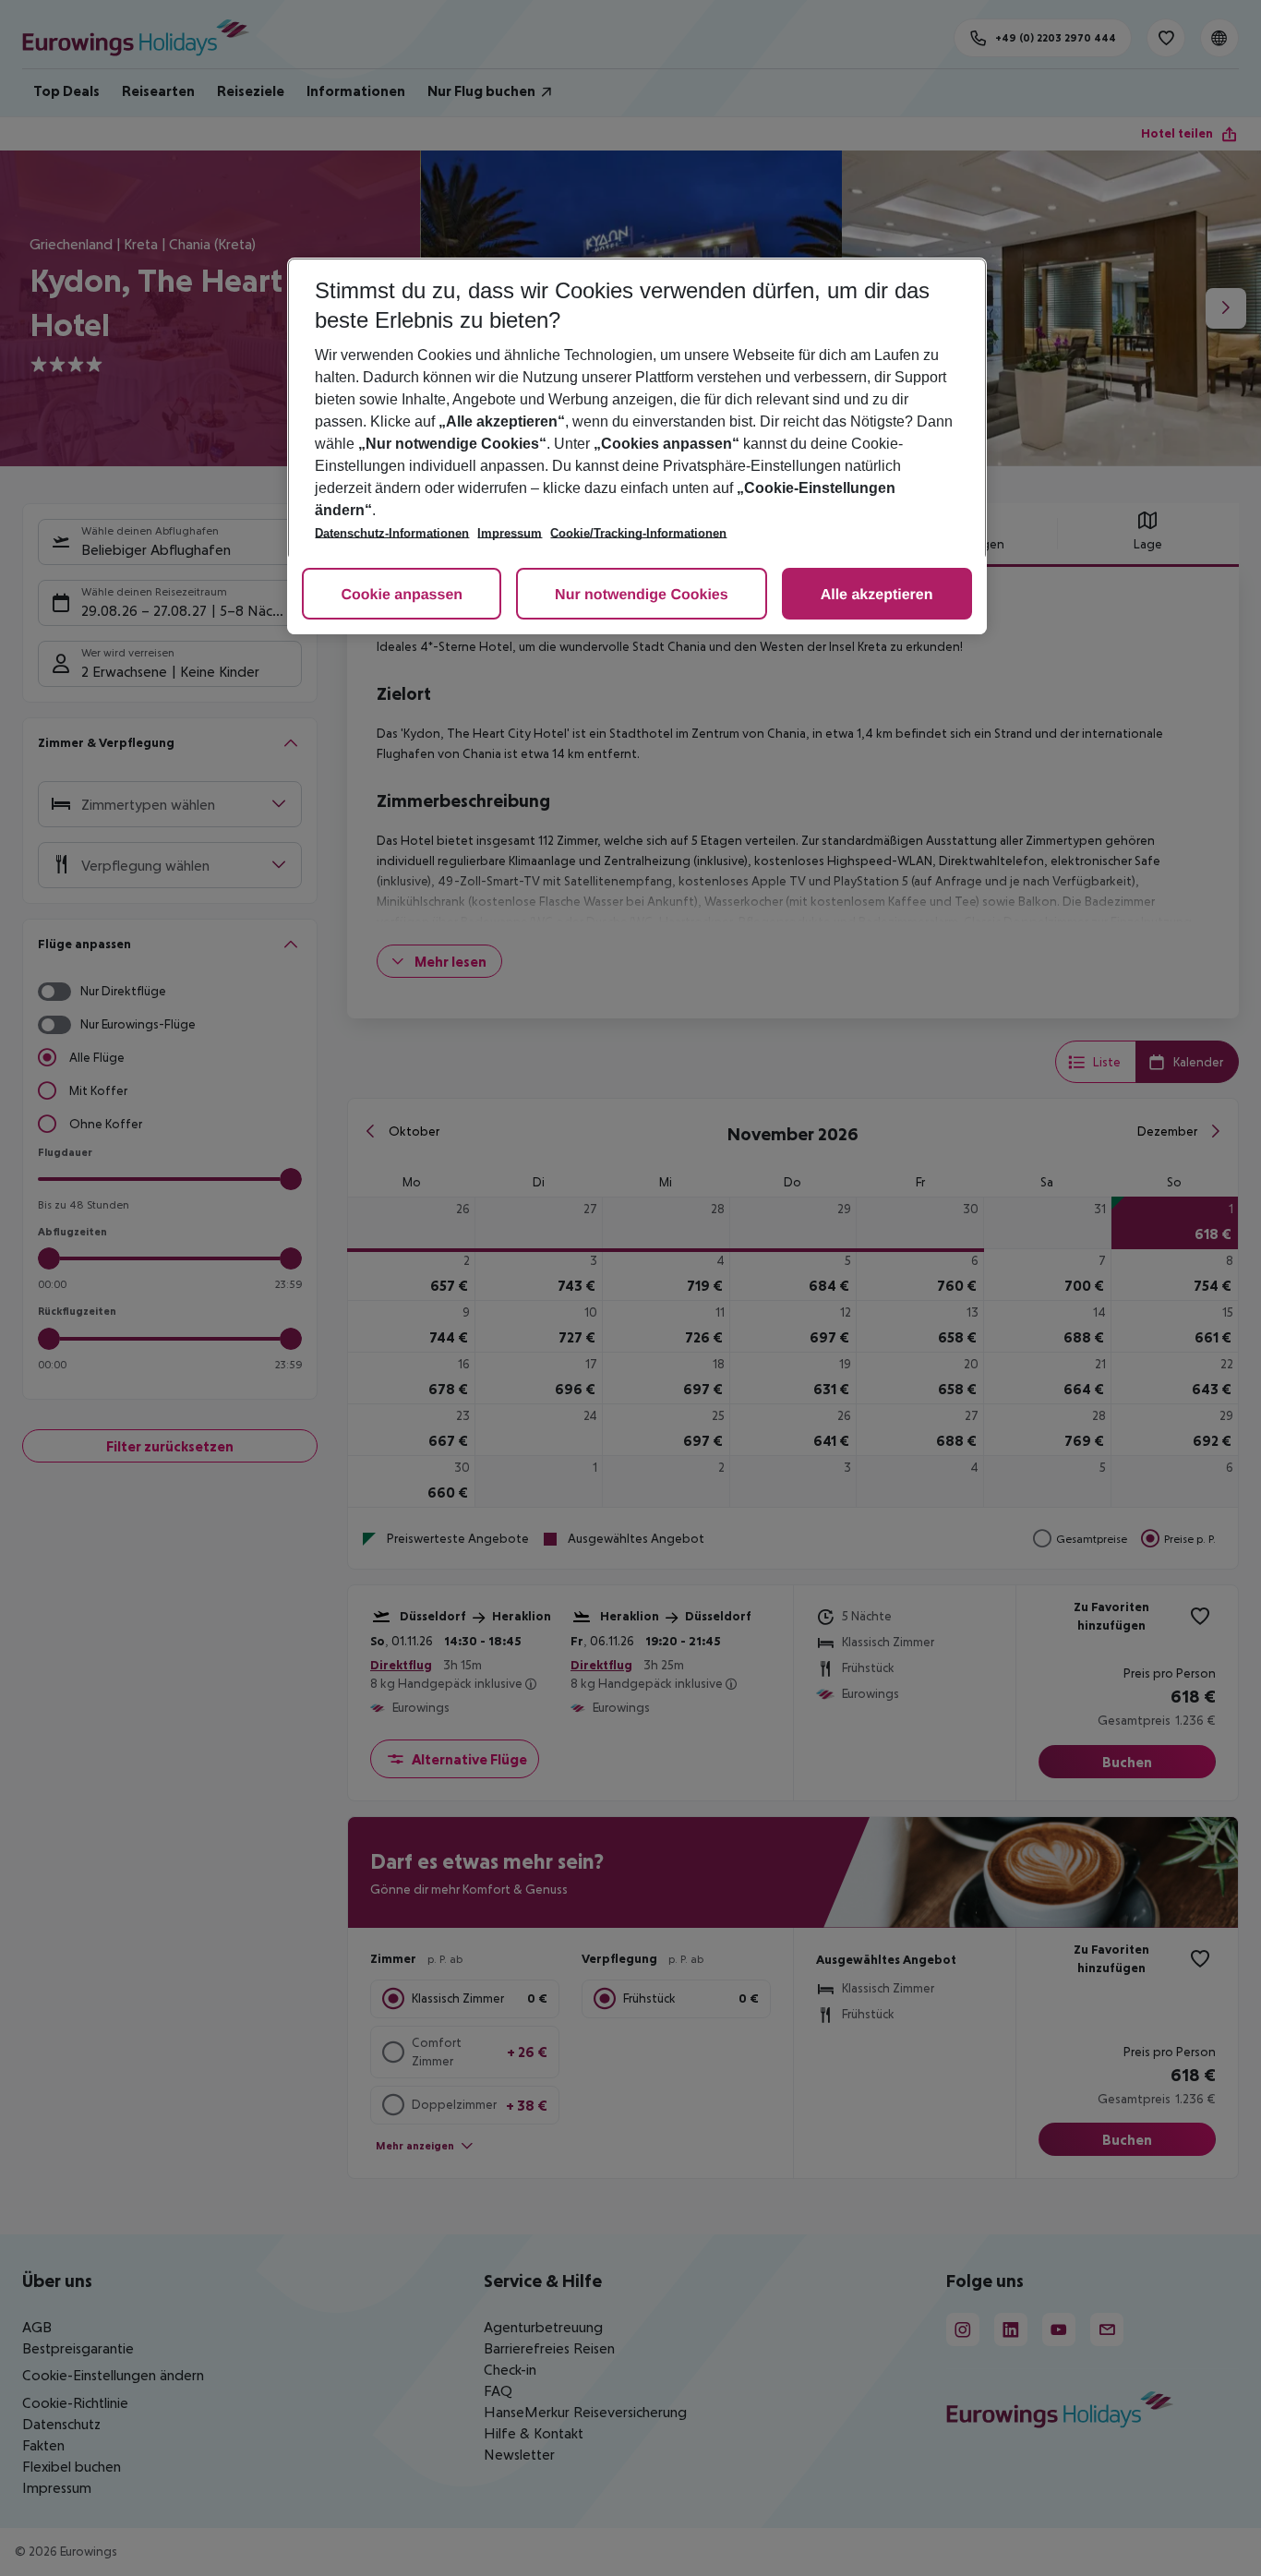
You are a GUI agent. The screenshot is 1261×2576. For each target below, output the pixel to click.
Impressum (510, 533)
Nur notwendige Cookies (642, 595)
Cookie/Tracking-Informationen (638, 533)
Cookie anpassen (402, 595)
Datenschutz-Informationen (392, 533)
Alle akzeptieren (877, 595)
